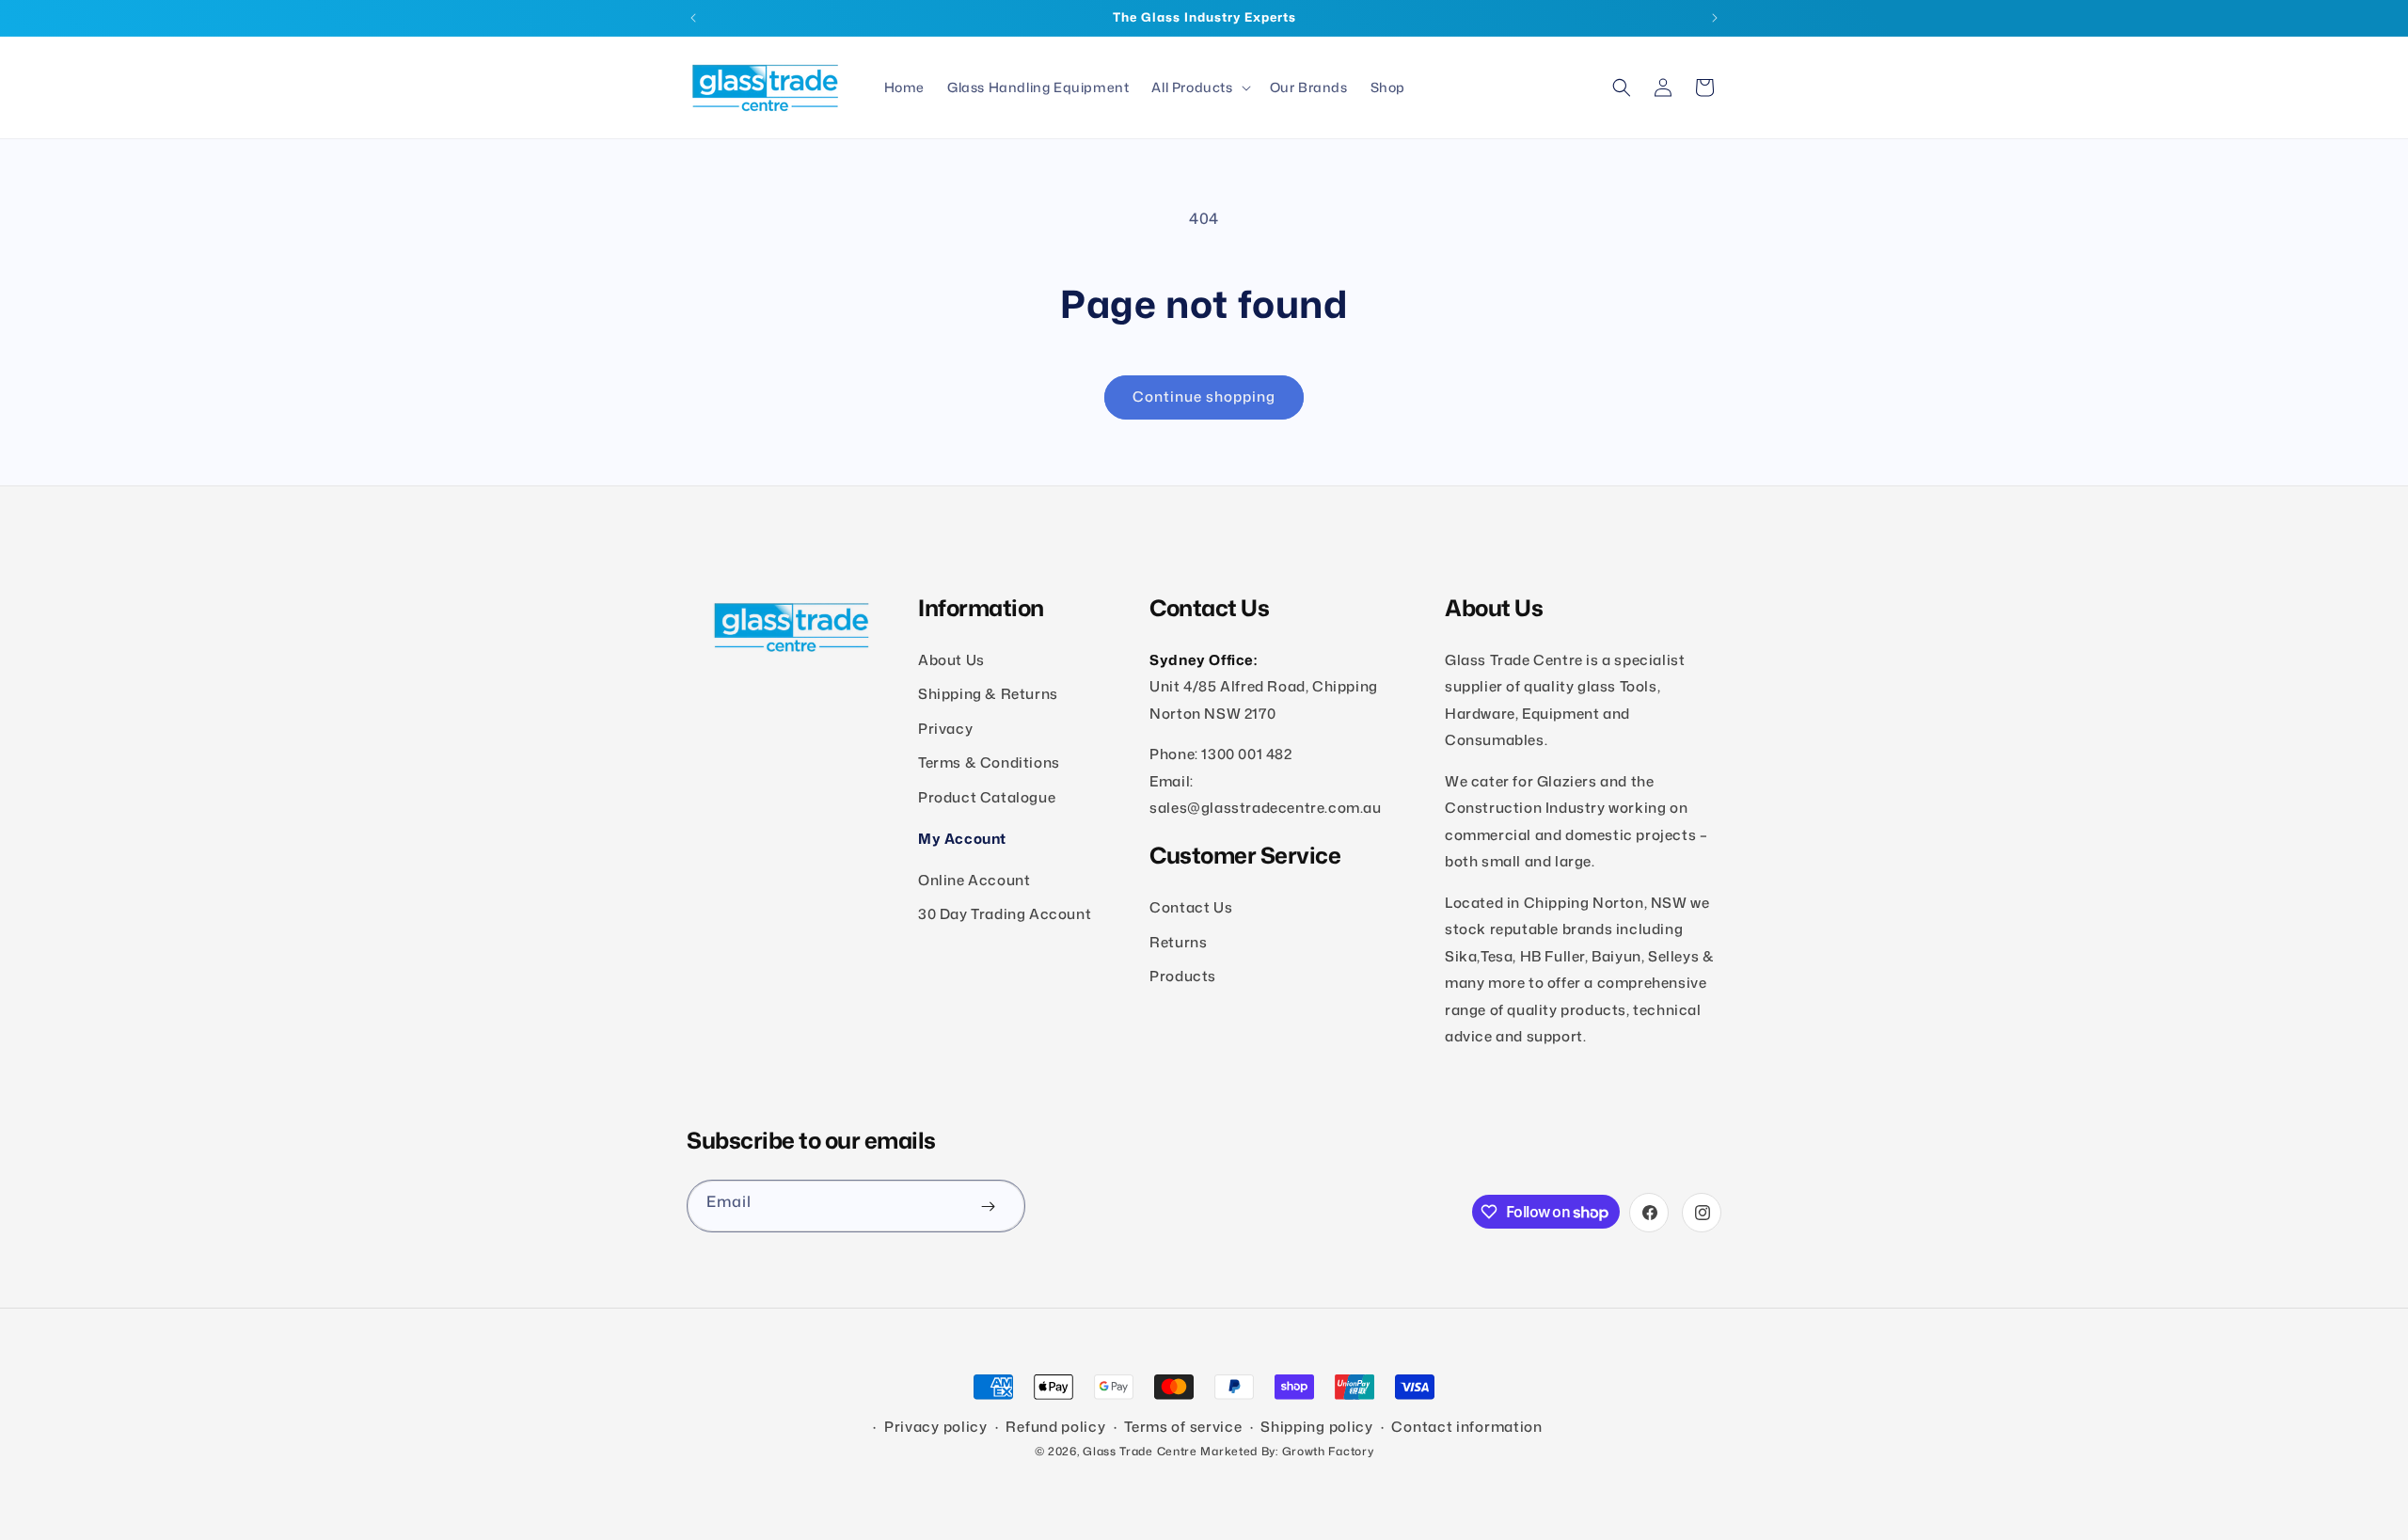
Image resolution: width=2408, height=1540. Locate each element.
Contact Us (1191, 907)
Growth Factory (1328, 1451)
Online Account (974, 880)
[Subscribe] (988, 1206)
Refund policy (1055, 1427)
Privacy (945, 729)
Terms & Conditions (989, 763)
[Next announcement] (1715, 18)
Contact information (1466, 1427)
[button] (1199, 87)
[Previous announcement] (693, 18)
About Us (951, 660)
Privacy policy (936, 1427)
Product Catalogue (987, 797)
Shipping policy (1317, 1427)
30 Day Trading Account (1005, 914)
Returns (1178, 942)
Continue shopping (1204, 397)
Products (1183, 976)
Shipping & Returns (988, 695)
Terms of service (1183, 1427)
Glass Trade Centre (1140, 1451)
